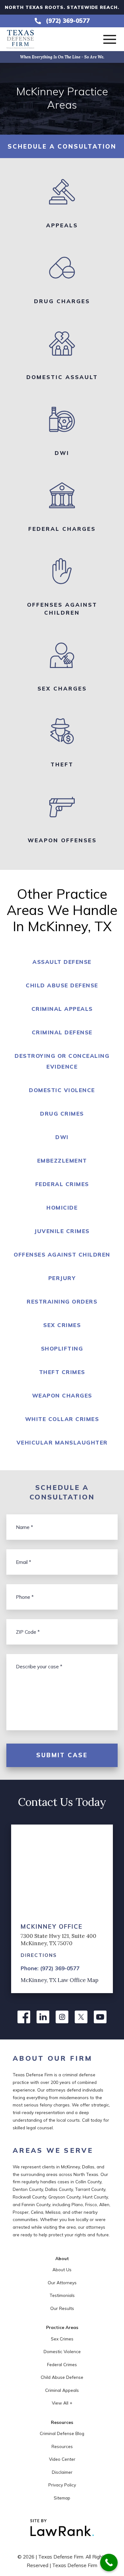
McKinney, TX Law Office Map (59, 1980)
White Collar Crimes (62, 1419)
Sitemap (62, 2498)
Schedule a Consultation (62, 146)
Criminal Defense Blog (62, 2433)
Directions (39, 1955)
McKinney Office (52, 1926)
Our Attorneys (62, 2282)
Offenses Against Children (62, 1255)
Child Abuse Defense (62, 985)
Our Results (62, 2308)
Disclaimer (62, 2472)
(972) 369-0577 (68, 21)
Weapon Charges (62, 1395)
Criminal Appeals (62, 1009)
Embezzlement (62, 1161)
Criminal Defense (62, 1032)
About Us (62, 2269)
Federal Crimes (62, 1184)
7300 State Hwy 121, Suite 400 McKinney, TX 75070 (59, 1939)
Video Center (62, 2459)
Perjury (62, 1278)
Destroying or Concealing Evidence (62, 1061)
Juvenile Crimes (62, 1231)
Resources (62, 2446)
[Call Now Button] (109, 2563)
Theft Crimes (62, 1372)
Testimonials (62, 2295)
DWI (62, 1137)
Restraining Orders (62, 1301)
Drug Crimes (62, 1114)
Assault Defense (62, 962)
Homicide (62, 1208)
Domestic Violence (62, 1090)
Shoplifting (62, 1348)
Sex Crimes (62, 1325)
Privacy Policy (62, 2485)
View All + (62, 2403)
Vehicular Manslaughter (62, 1442)
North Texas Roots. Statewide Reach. (62, 7)
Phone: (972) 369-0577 (50, 1968)
